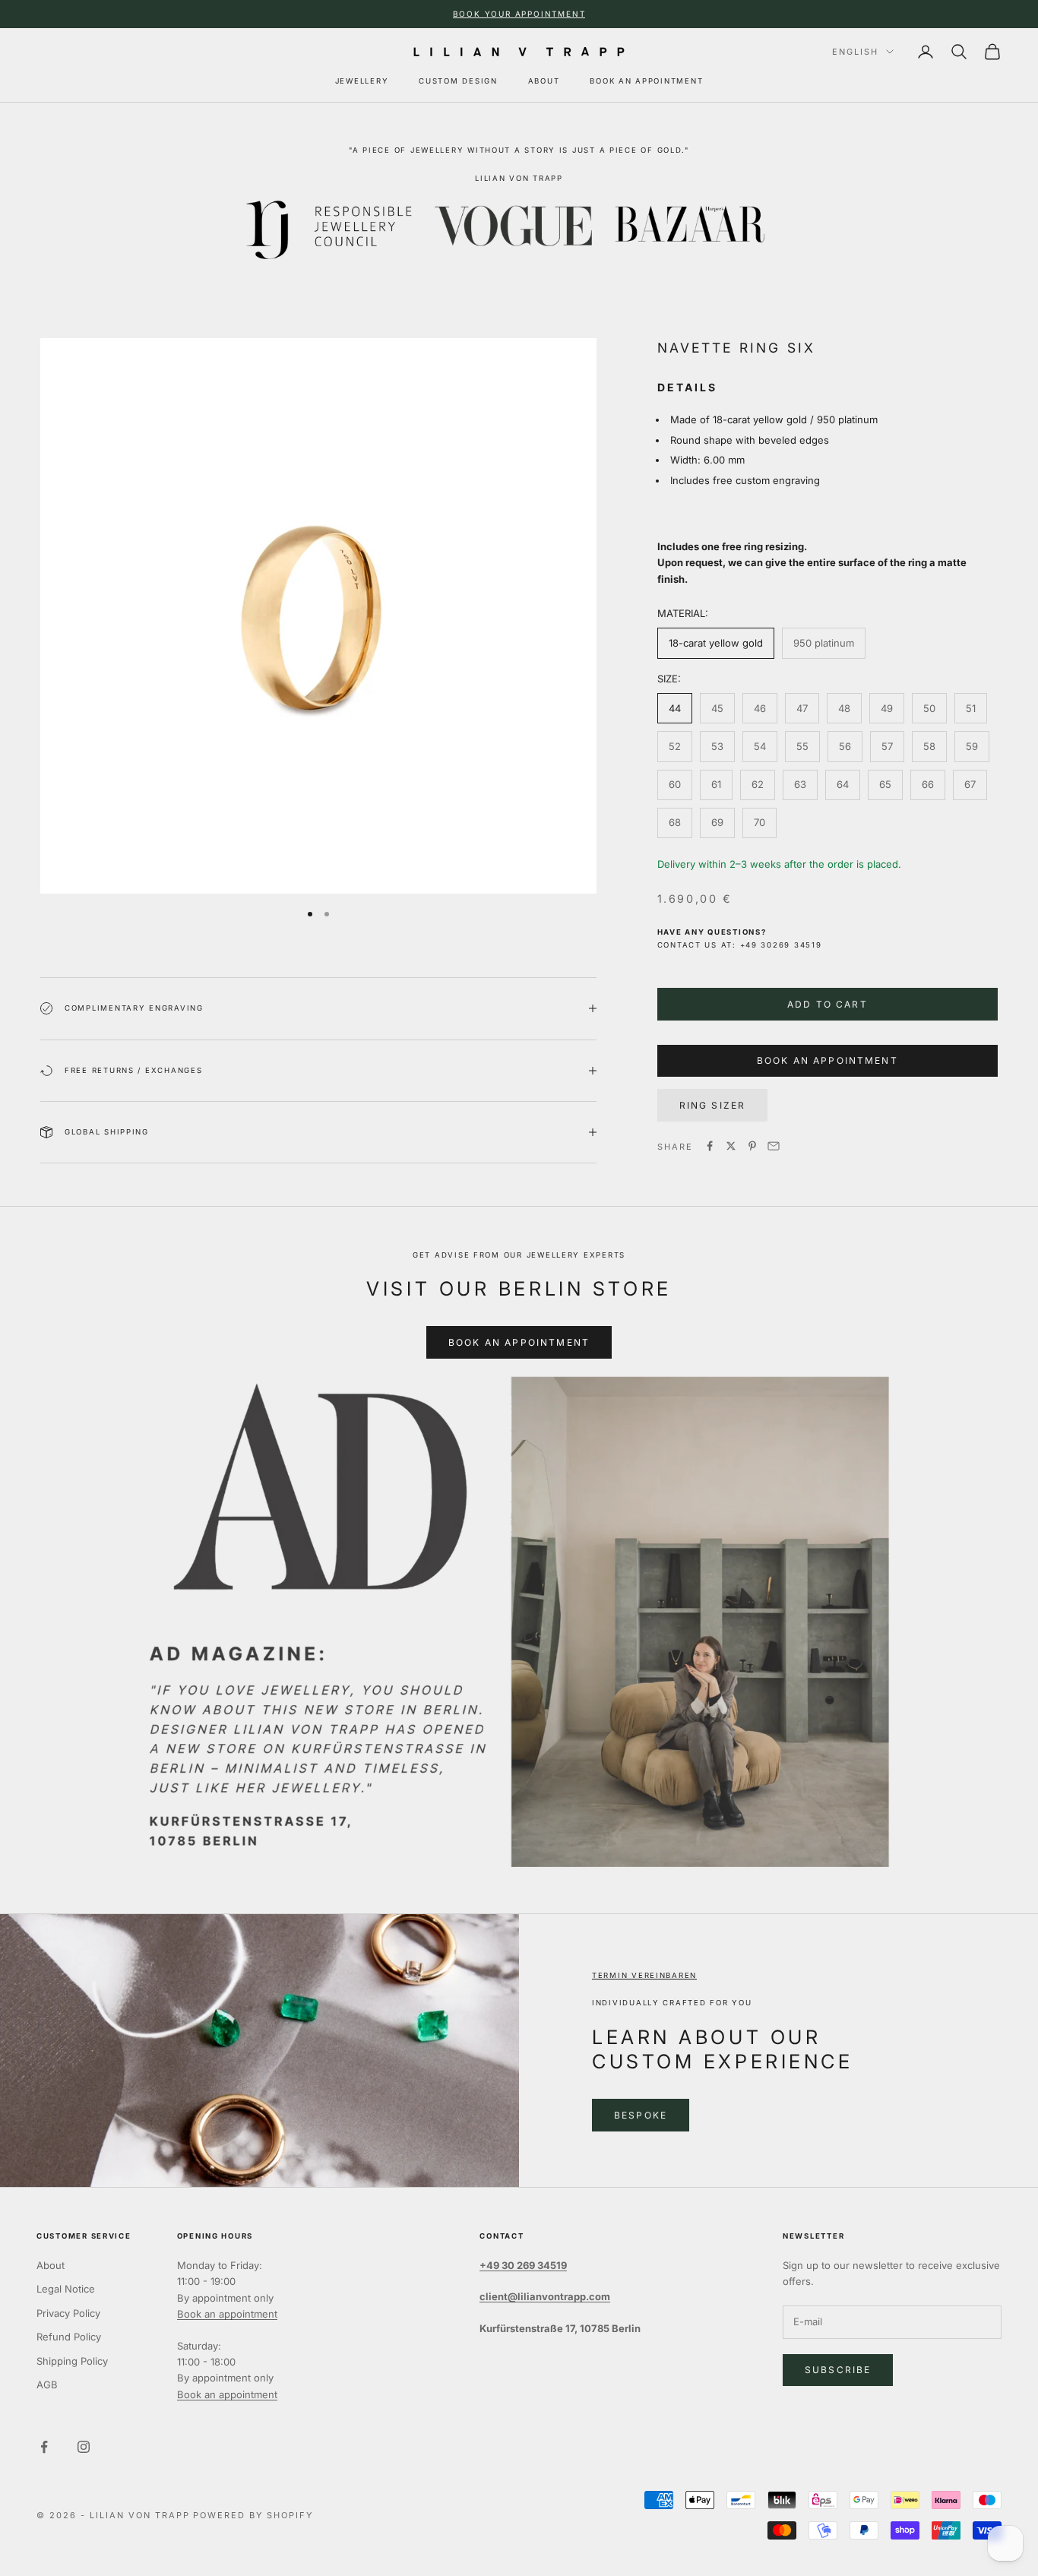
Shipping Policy (72, 2361)
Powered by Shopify (253, 2515)
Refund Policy (69, 2337)
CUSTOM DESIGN (458, 81)
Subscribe (838, 2370)
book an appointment (828, 1060)
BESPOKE (641, 2115)
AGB (47, 2385)
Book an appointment (227, 2314)
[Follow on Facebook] (44, 2447)
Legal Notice (66, 2289)
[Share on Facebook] (710, 1146)
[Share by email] (774, 1146)
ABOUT (544, 81)
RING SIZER (713, 1104)
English (855, 52)
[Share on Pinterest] (752, 1146)
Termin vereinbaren (644, 1975)
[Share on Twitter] (731, 1146)
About (51, 2265)
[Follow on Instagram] (84, 2447)
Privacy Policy (68, 2313)
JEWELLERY (362, 81)
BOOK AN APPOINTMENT (646, 81)
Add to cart (828, 1003)
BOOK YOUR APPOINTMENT (519, 14)
